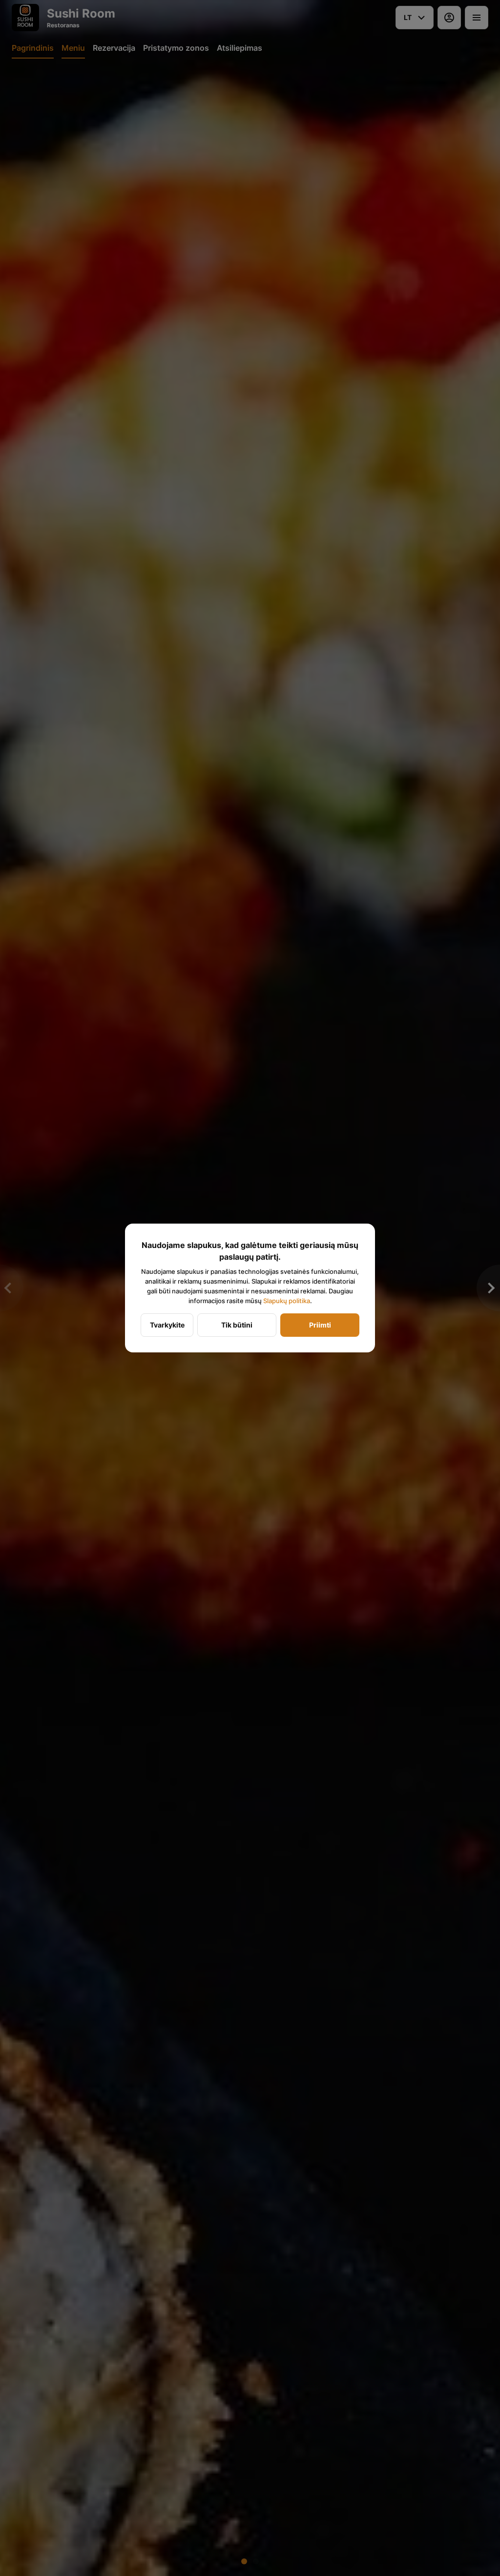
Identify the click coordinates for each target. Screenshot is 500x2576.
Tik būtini (237, 1325)
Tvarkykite (167, 1325)
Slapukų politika (287, 1301)
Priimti (320, 1325)
